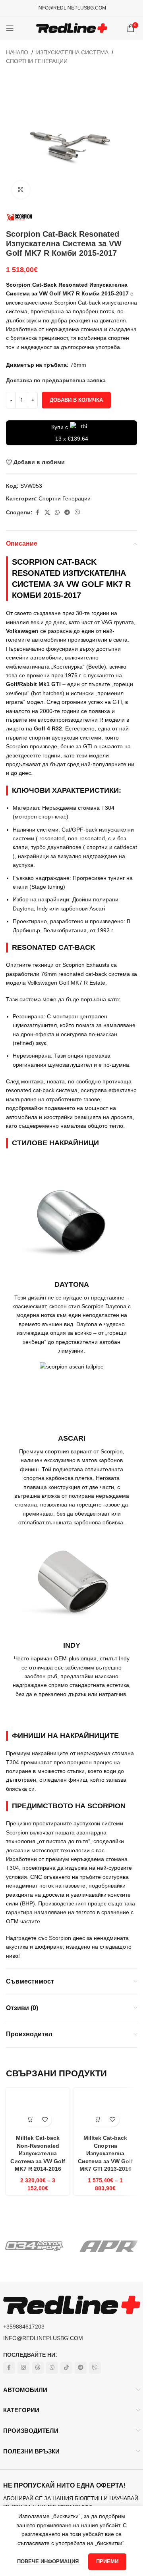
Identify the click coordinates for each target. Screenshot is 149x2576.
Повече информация (49, 2562)
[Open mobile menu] (10, 28)
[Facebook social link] (37, 513)
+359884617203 (24, 2327)
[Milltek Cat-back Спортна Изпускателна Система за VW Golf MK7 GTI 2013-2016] (105, 2111)
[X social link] (47, 513)
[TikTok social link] (66, 2368)
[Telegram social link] (67, 513)
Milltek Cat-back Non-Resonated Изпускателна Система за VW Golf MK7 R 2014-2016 (38, 2153)
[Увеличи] (21, 190)
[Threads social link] (38, 2368)
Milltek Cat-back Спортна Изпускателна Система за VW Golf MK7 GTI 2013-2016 (105, 2153)
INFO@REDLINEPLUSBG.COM (72, 8)
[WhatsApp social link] (57, 513)
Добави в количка (76, 400)
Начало (17, 52)
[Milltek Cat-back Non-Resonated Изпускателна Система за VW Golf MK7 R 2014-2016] (38, 2111)
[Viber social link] (77, 513)
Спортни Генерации (37, 61)
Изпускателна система (72, 52)
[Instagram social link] (23, 2368)
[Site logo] (72, 28)
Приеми (107, 2562)
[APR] (109, 2246)
